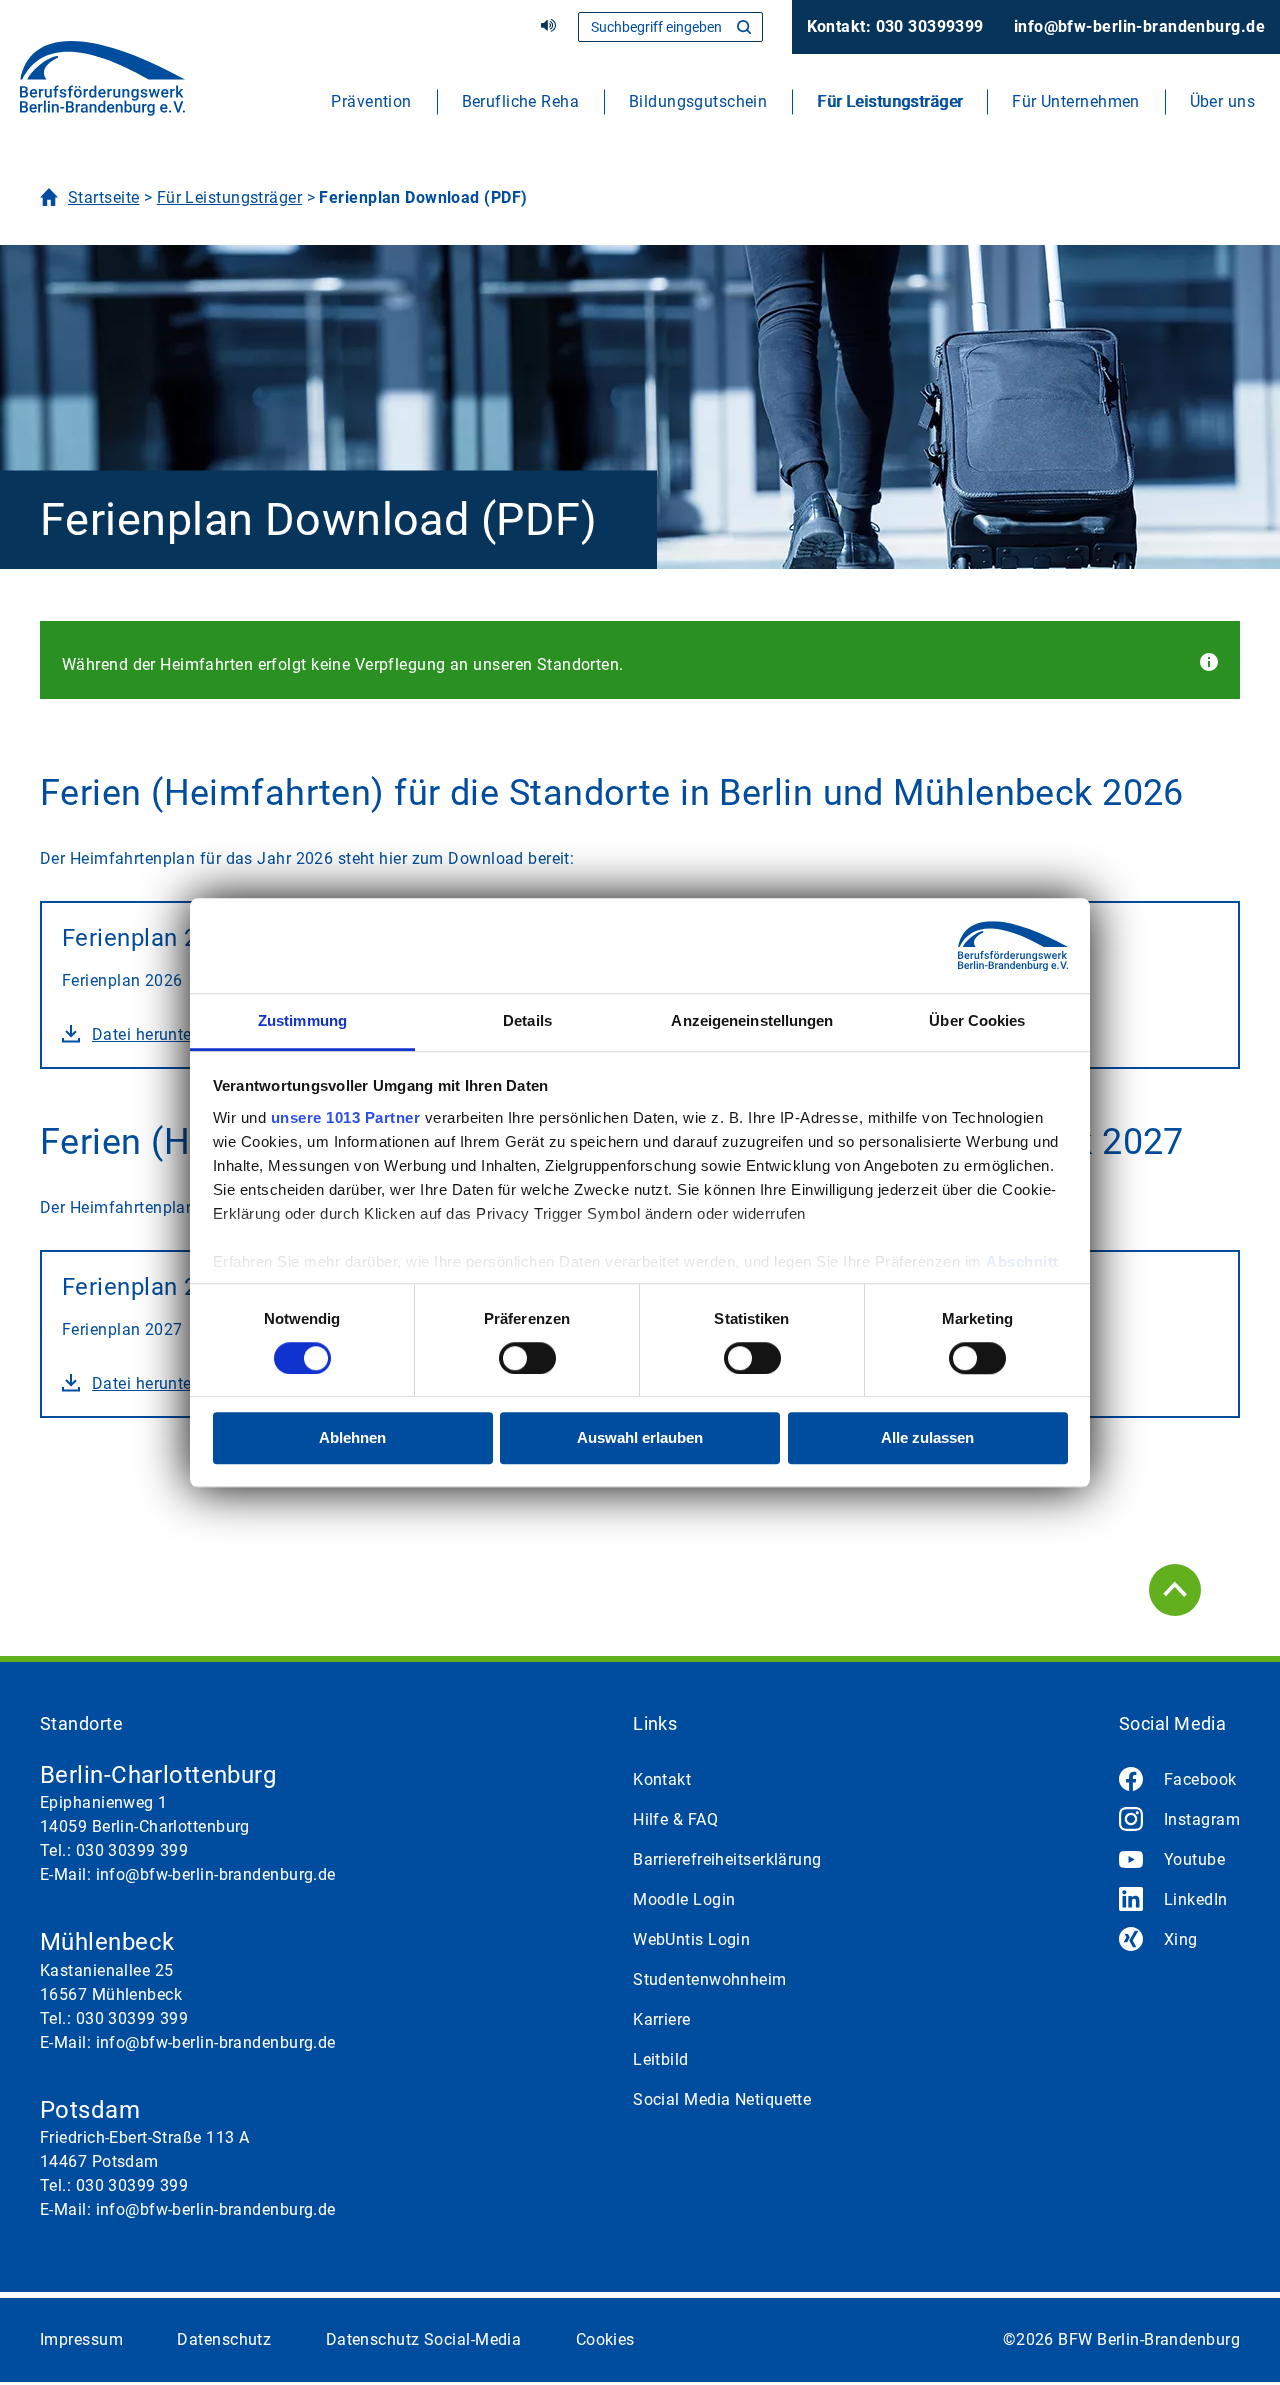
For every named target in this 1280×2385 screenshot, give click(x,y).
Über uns (1223, 101)
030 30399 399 (132, 1850)
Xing (1181, 1939)
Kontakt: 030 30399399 (895, 26)
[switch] (527, 1358)
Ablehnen (352, 1438)
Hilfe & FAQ (675, 1819)
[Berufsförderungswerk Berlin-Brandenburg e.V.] (102, 86)
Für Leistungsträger (889, 101)
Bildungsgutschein (698, 101)
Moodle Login (684, 1899)
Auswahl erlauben (640, 1438)
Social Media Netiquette (722, 2099)
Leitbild (661, 2059)
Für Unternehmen (1076, 101)
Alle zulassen (927, 1438)
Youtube (1194, 1859)
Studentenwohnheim (709, 1979)
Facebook (1200, 1779)
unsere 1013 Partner (346, 1117)
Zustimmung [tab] (302, 1020)
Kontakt (662, 1779)
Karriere (662, 2019)
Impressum (81, 2339)
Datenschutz (224, 2339)
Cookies (605, 2339)
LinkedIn (1196, 1899)
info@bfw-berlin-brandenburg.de (1139, 26)
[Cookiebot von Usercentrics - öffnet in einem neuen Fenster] (980, 945)
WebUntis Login (691, 1939)
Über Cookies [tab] (977, 1020)
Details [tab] (527, 1020)
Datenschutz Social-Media (424, 2339)
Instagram (1202, 1819)
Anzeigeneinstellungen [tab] (752, 1020)
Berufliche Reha (521, 101)
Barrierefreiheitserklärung (727, 1859)
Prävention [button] (371, 101)
